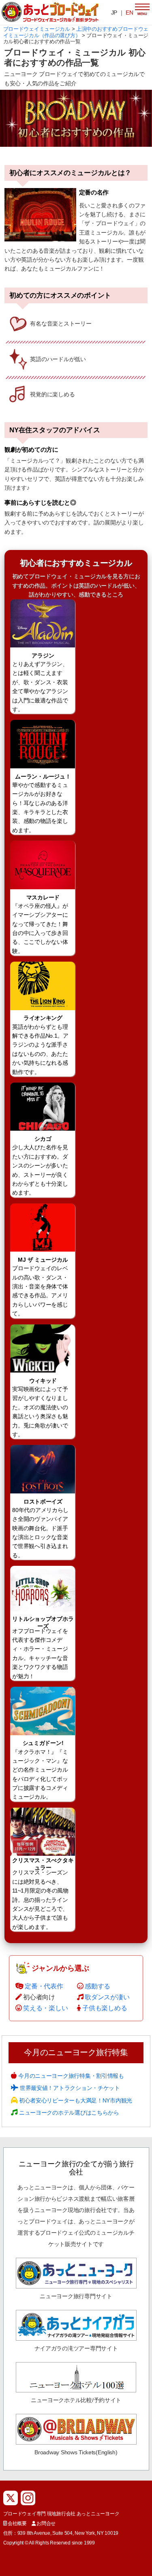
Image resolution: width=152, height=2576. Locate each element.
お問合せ (46, 2523)
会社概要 (17, 2523)
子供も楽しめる (105, 2008)
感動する (97, 1986)
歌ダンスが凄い (107, 1997)
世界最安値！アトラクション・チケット (69, 2088)
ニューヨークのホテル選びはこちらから (68, 2113)
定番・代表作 (44, 1986)
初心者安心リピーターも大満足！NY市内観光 (75, 2100)
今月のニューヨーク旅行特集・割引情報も (70, 2076)
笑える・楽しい (45, 2008)
